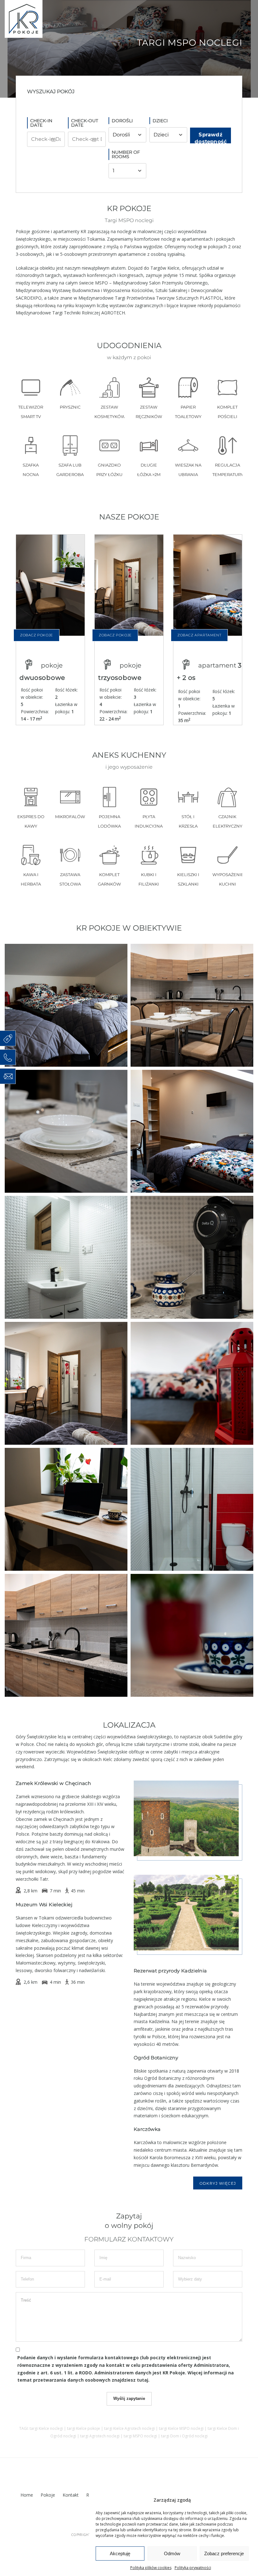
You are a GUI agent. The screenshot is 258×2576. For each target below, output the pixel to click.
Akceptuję (120, 2553)
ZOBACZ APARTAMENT (199, 635)
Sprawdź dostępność (210, 138)
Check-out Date (85, 123)
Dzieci (160, 121)
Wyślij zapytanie (129, 2398)
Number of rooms (126, 154)
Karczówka (145, 2142)
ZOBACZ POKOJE (36, 635)
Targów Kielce (165, 268)
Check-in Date (41, 123)
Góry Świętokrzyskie (36, 1737)
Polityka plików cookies (151, 2568)
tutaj (143, 2380)
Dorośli (122, 121)
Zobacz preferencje (224, 2553)
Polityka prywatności (193, 2568)
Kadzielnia (159, 2021)
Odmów (172, 2553)
